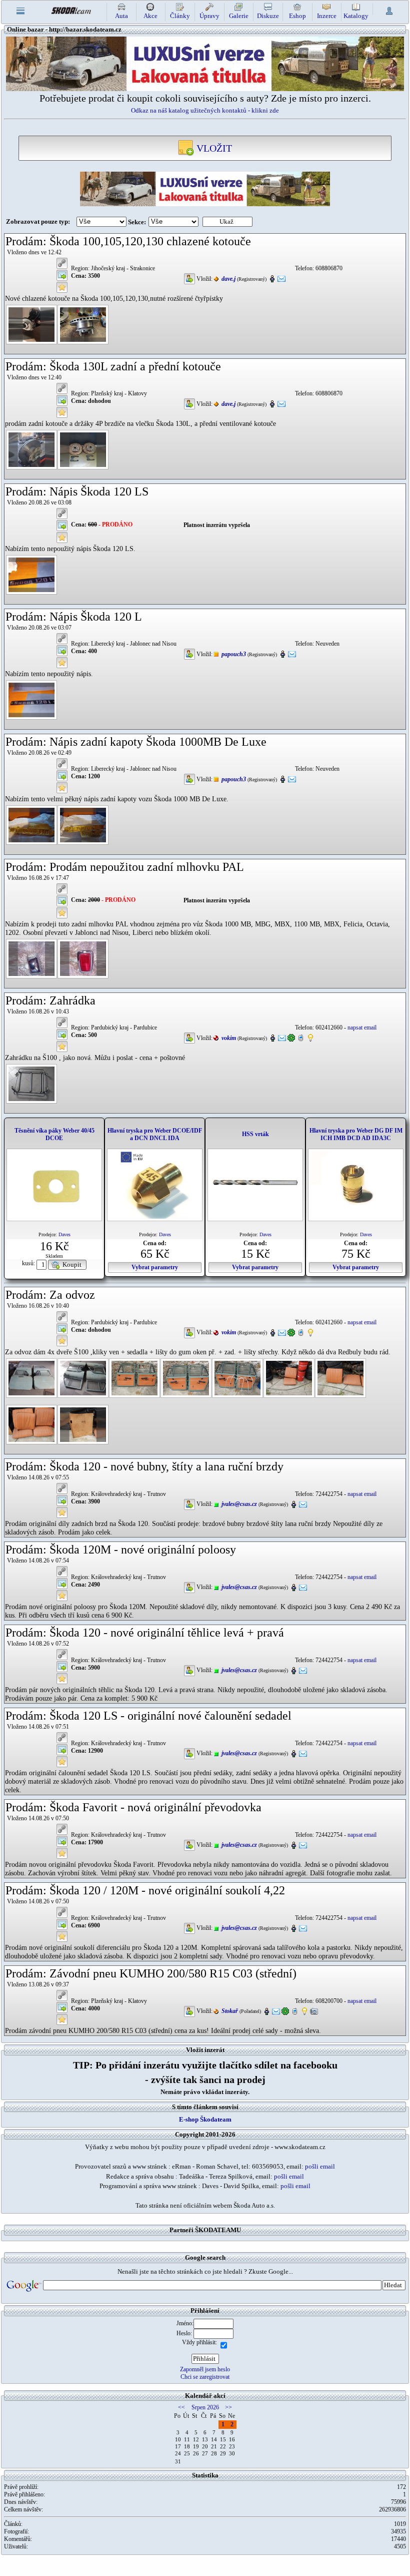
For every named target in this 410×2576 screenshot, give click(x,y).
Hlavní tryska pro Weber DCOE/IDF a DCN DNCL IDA (155, 1134)
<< (181, 2407)
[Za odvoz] (31, 1378)
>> (228, 2407)
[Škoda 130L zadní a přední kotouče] (31, 449)
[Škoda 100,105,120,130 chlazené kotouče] (31, 324)
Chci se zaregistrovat (205, 2377)
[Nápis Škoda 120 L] (31, 699)
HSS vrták (255, 1134)
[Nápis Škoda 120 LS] (31, 574)
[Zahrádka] (31, 1083)
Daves (64, 1234)
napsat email (362, 1027)
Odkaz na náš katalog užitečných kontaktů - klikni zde (205, 110)
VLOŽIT (213, 148)
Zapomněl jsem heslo (205, 2369)
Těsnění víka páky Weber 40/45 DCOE (54, 1134)
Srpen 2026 (205, 2407)
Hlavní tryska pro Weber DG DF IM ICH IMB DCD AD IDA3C (356, 1134)
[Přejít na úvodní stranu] (71, 10)
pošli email (320, 2166)
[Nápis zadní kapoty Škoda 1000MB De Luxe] (31, 824)
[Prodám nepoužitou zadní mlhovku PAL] (31, 958)
